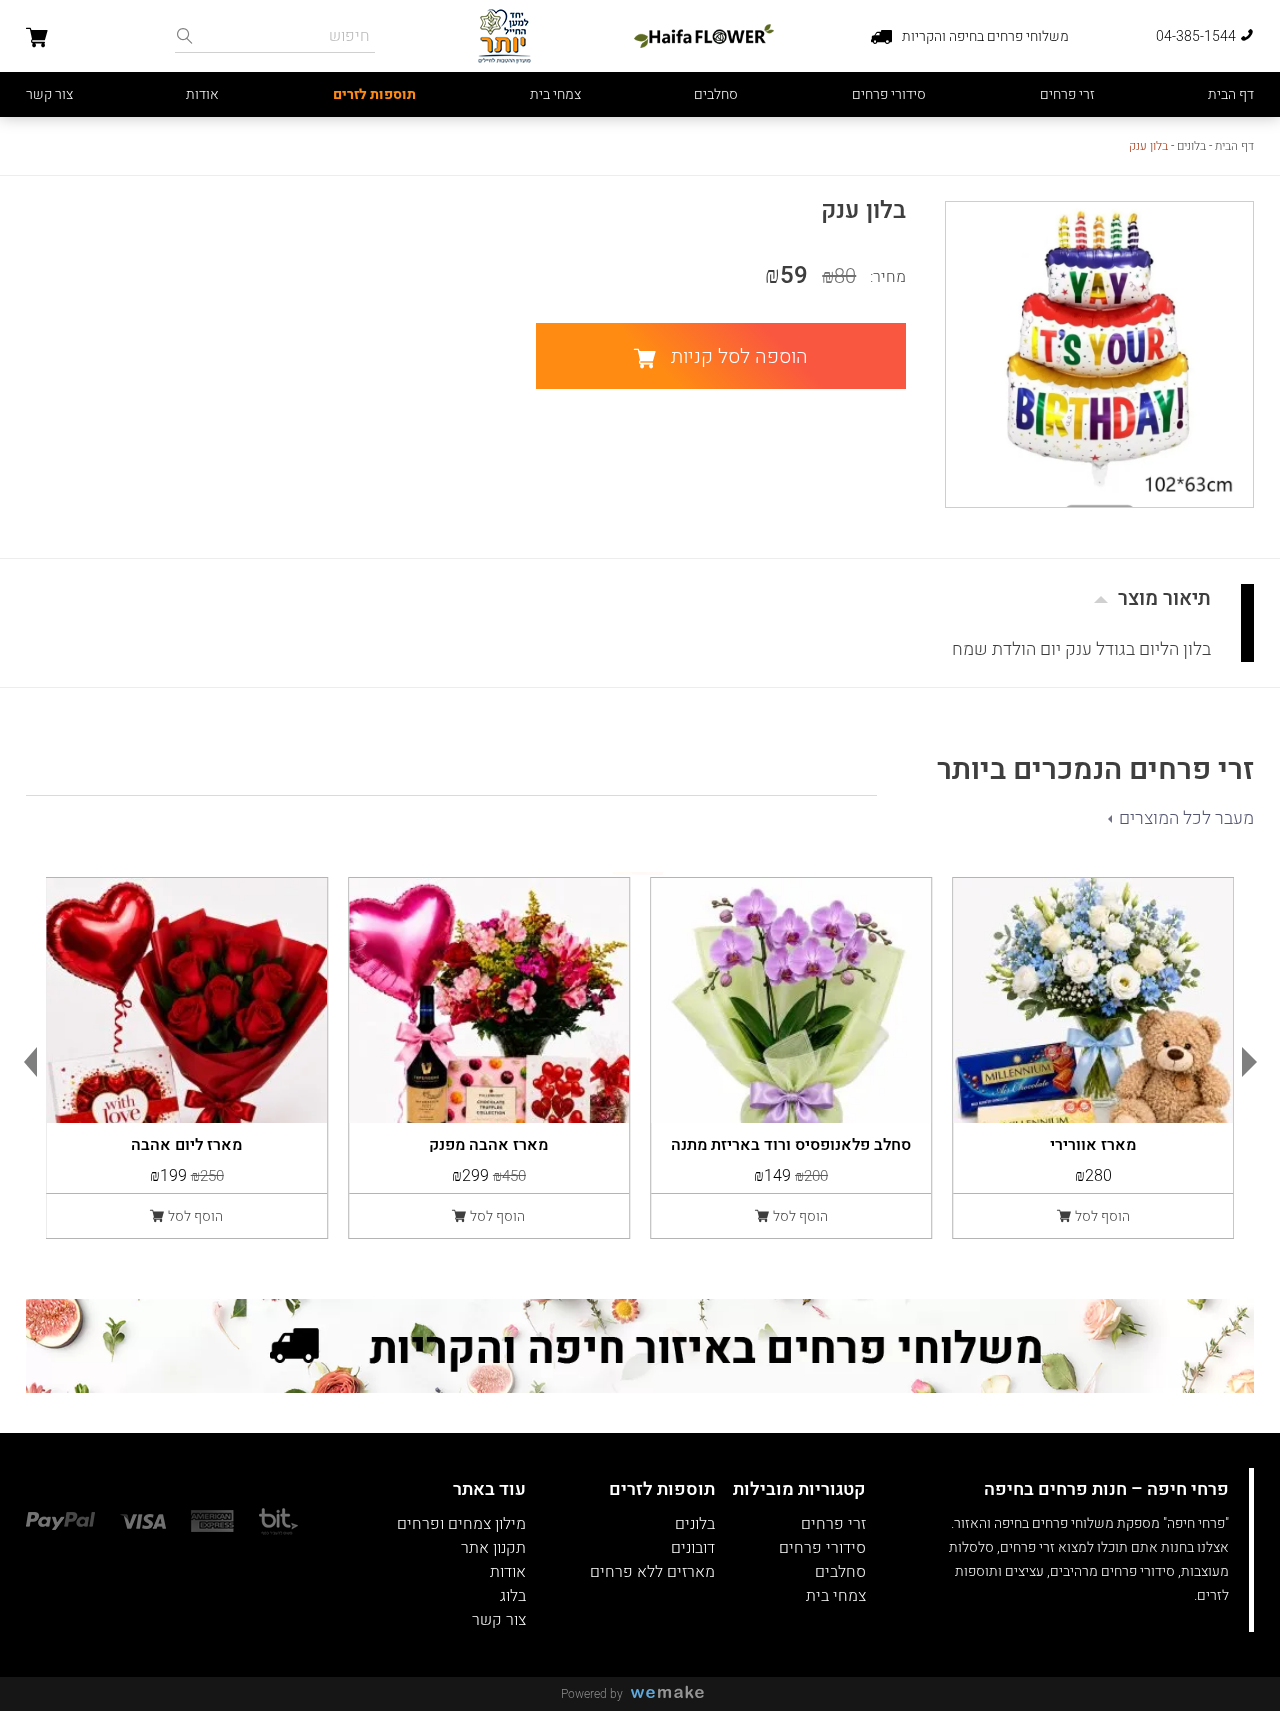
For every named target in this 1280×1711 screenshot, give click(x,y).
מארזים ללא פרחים (652, 1572)
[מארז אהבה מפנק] (489, 1000)
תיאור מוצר (1164, 598)
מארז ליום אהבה (186, 1142)
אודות (202, 94)
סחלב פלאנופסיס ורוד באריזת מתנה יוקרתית (791, 1142)
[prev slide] (26, 1062)
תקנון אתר (493, 1548)
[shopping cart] (37, 40)
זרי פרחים (1067, 94)
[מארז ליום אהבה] (187, 1000)
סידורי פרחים (889, 94)
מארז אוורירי (1093, 1142)
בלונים (1191, 146)
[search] (185, 36)
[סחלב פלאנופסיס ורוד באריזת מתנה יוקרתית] (791, 1000)
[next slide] (1254, 1062)
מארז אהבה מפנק (488, 1142)
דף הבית (1231, 94)
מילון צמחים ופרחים (461, 1524)
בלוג (513, 1596)
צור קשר (49, 94)
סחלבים (716, 94)
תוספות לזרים (374, 94)
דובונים (693, 1548)
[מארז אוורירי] (1093, 1000)
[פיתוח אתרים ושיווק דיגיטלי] (675, 1693)
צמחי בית (555, 94)
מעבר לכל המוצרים (1186, 818)
